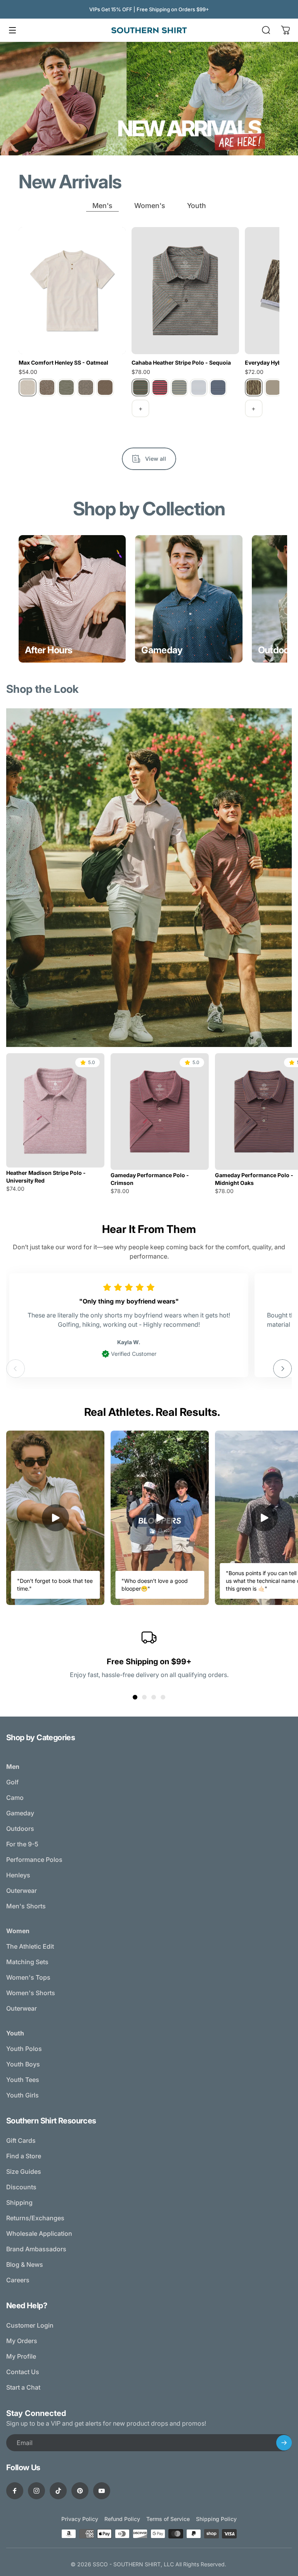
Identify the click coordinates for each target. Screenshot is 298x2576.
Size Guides (24, 2171)
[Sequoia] (140, 387)
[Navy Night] (218, 387)
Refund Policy (122, 2519)
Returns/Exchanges (35, 2218)
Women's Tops (28, 1977)
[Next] (282, 1369)
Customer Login (30, 2325)
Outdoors (20, 1829)
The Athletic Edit (30, 1946)
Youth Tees (23, 2080)
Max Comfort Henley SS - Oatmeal (63, 362)
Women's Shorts (31, 1993)
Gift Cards (21, 2140)
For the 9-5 (22, 1844)
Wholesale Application (39, 2233)
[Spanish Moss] (66, 387)
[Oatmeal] (28, 387)
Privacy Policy (80, 2519)
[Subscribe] (284, 2443)
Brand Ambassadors (36, 2249)
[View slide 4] (163, 1697)
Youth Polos (24, 2049)
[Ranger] (47, 387)
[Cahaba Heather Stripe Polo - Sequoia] (185, 291)
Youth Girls (23, 2095)
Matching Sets (27, 1962)
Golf (12, 1782)
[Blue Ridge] (179, 387)
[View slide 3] (154, 1697)
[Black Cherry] (160, 387)
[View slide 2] (144, 1697)
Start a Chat (23, 2387)
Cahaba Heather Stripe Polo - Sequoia (181, 362)
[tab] (102, 206)
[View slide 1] (135, 1697)
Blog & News (25, 2264)
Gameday (20, 1813)
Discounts (21, 2187)
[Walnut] (105, 387)
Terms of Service (168, 2519)
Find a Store (24, 2156)
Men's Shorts (26, 1906)
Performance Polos (34, 1860)
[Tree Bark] (86, 387)
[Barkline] (254, 387)
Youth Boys (23, 2064)
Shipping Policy (216, 2519)
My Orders (22, 2341)
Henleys (18, 1875)
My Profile (21, 2356)
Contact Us (23, 2372)
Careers (18, 2280)
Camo (15, 1798)
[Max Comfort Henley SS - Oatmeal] (72, 291)
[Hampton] (199, 387)
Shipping (19, 2202)
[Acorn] (273, 387)
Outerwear (22, 1891)
